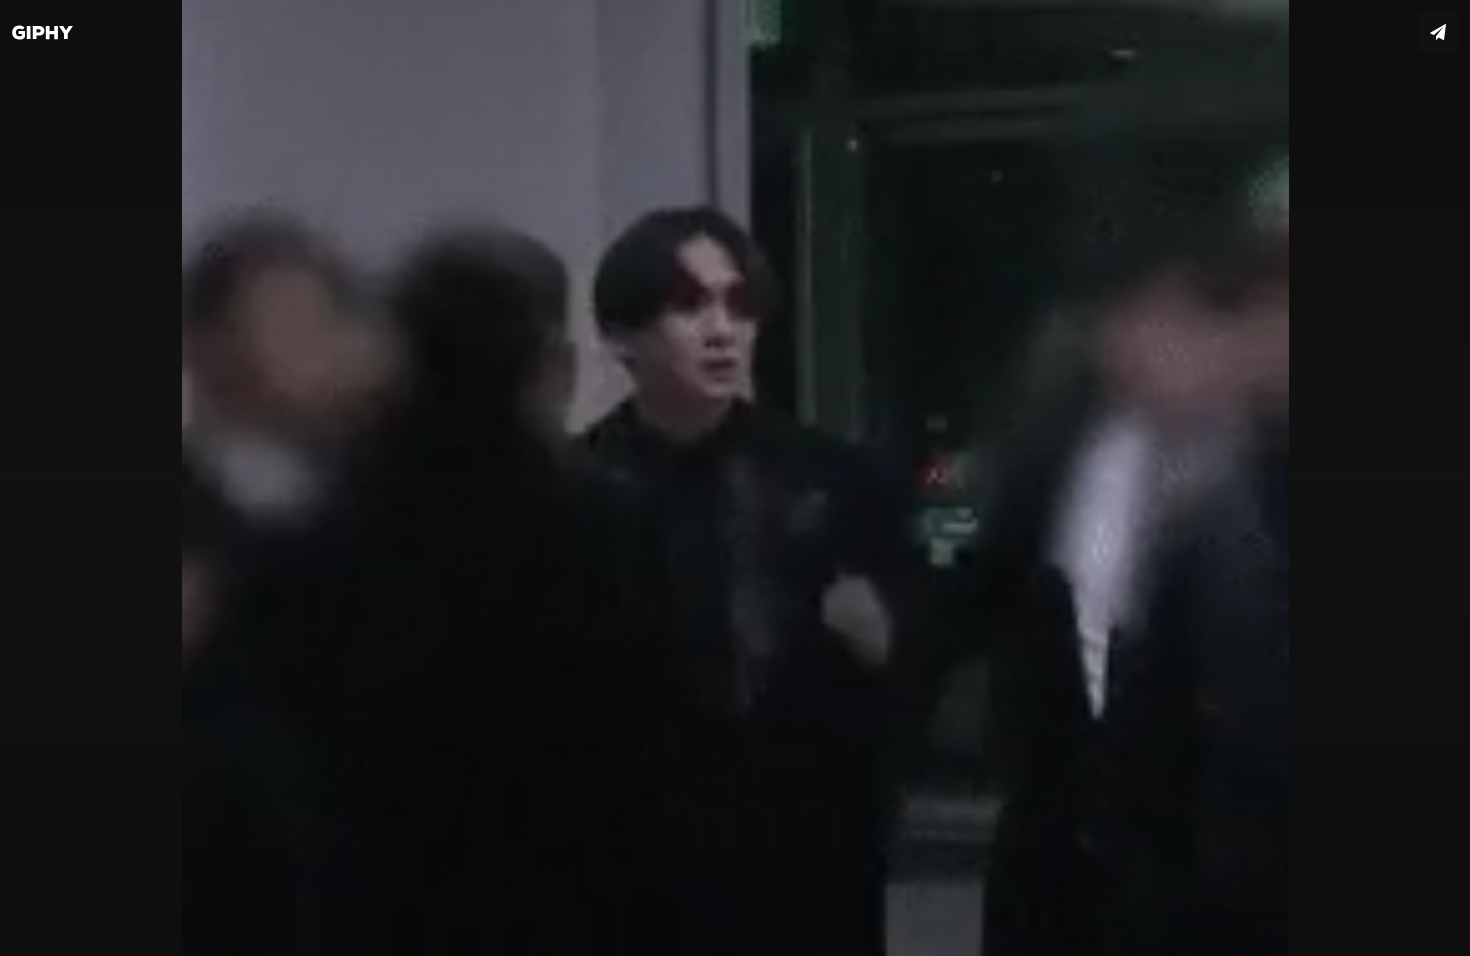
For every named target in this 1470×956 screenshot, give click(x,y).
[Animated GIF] (735, 478)
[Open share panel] (1438, 32)
